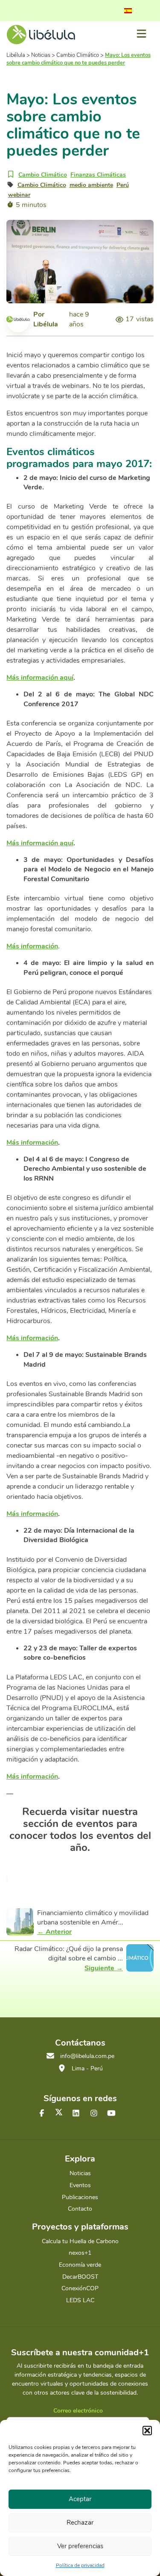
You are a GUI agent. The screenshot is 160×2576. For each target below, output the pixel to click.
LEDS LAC (80, 2300)
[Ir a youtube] (111, 2114)
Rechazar (80, 2523)
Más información (32, 1143)
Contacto (80, 2209)
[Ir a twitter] (59, 2112)
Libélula (46, 324)
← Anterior (54, 1932)
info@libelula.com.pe (87, 2056)
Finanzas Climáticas (98, 175)
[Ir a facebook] (42, 2114)
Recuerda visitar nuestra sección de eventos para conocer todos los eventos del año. (80, 1830)
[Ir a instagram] (94, 2114)
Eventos (80, 2185)
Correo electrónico (78, 2411)
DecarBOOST (80, 2277)
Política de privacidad (80, 2565)
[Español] (128, 11)
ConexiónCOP (80, 2288)
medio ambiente (91, 185)
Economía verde (80, 2265)
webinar (19, 195)
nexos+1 (80, 2253)
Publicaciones (80, 2197)
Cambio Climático (43, 175)
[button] (147, 2431)
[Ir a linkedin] (76, 2114)
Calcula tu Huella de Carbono (80, 2241)
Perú (123, 185)
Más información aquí (40, 678)
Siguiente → (104, 1968)
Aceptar (80, 2499)
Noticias (80, 2173)
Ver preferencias (80, 2546)
